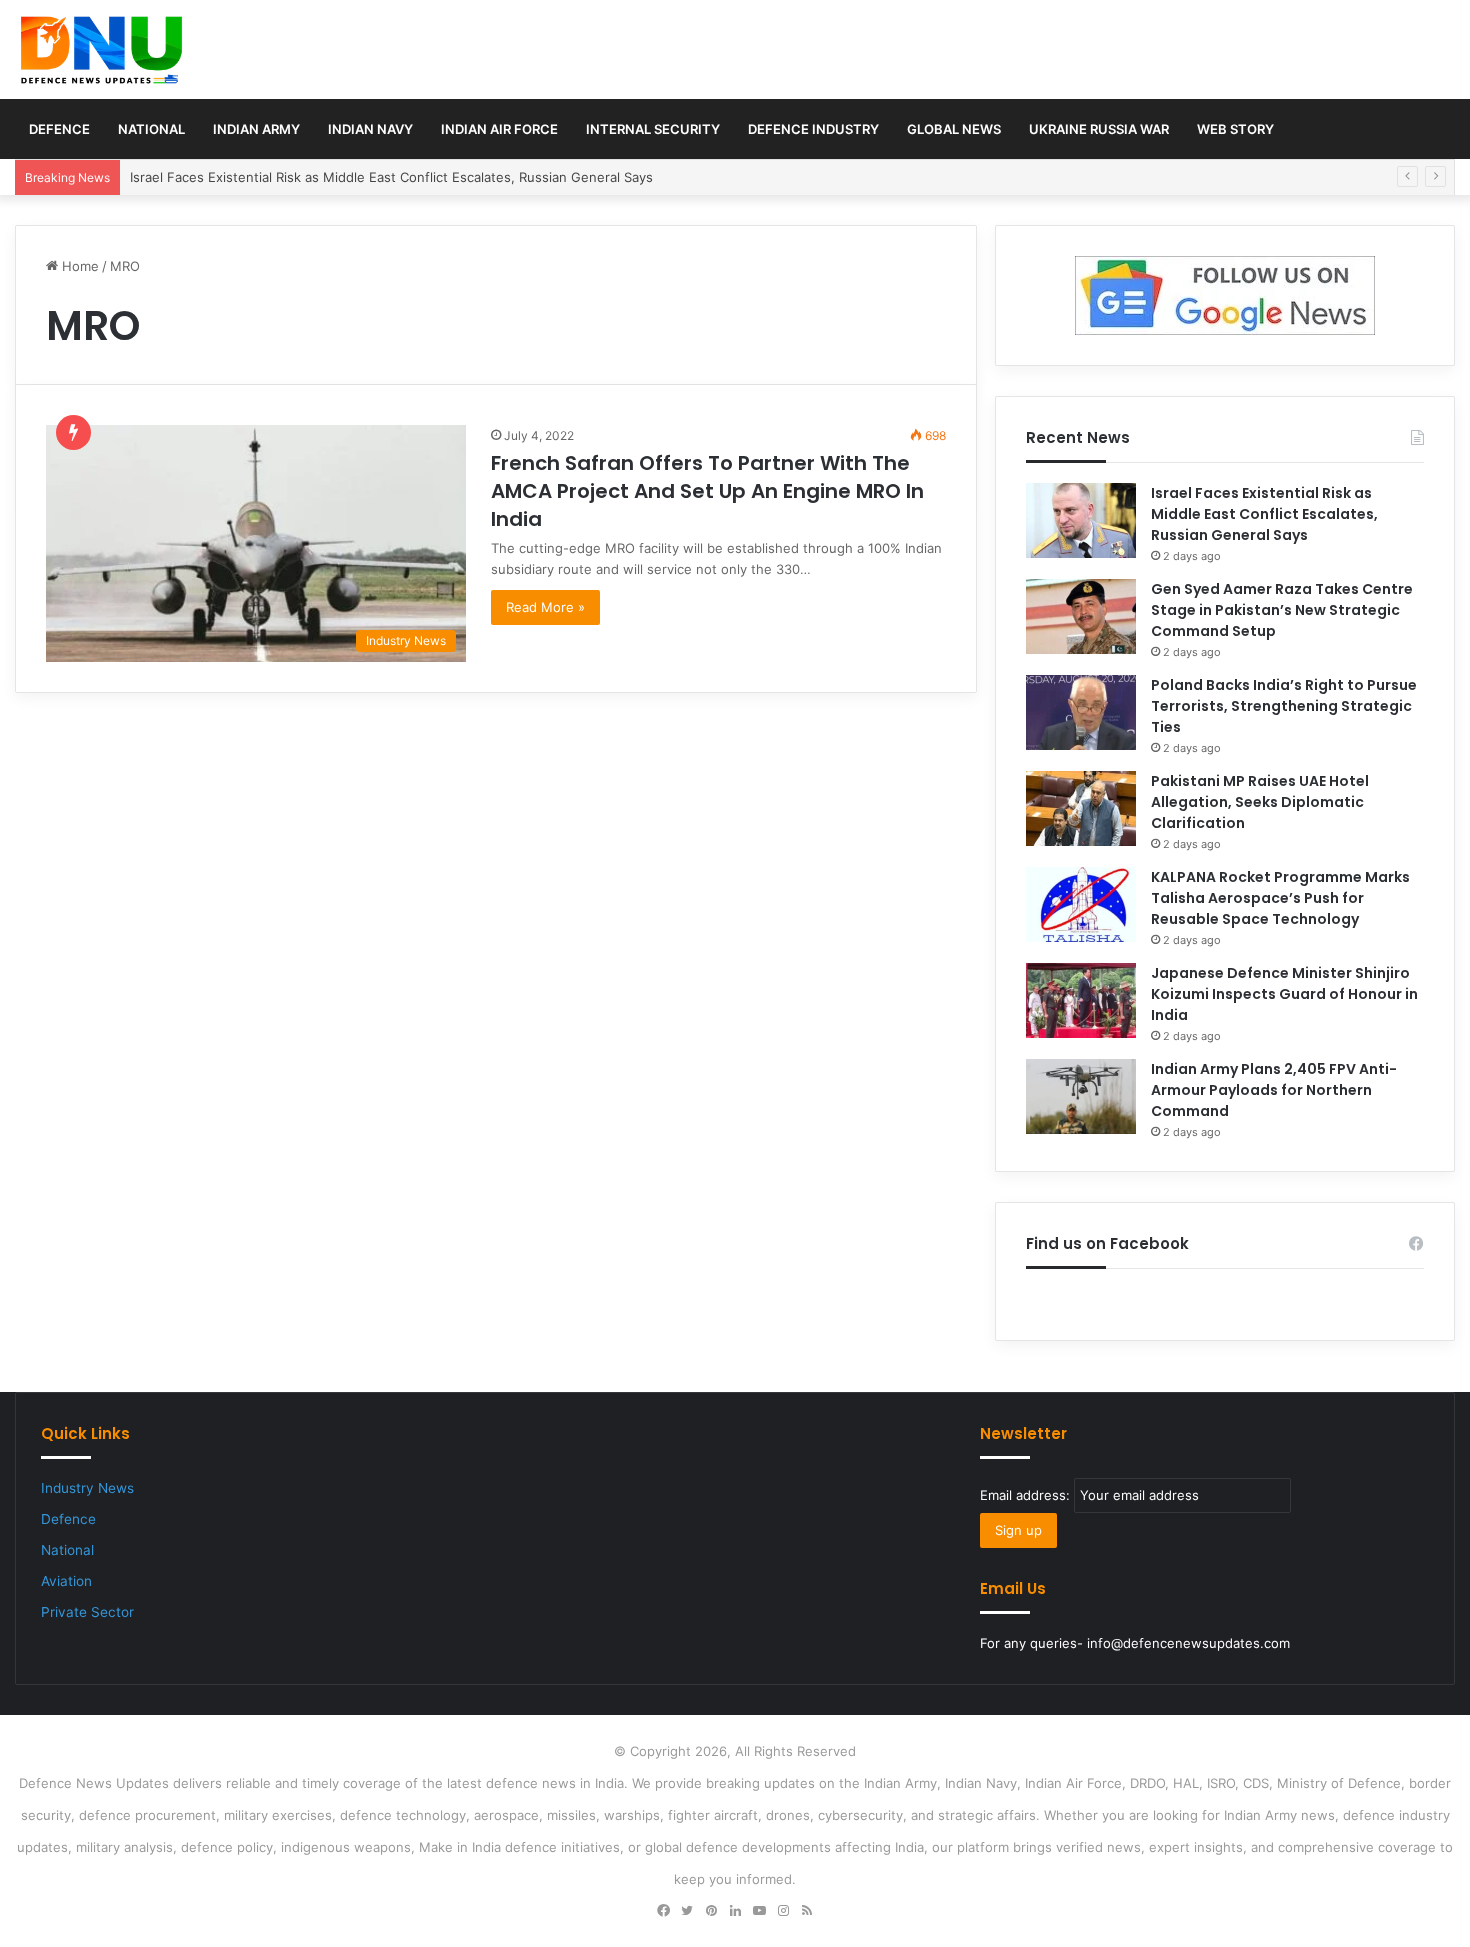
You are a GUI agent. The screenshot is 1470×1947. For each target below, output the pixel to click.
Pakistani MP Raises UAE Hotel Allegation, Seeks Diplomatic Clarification (1260, 802)
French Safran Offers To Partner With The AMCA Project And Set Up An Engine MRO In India (707, 491)
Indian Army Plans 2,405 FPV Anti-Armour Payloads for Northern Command (1274, 1090)
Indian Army (256, 129)
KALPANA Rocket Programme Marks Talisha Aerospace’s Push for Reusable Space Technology (1280, 898)
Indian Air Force (499, 129)
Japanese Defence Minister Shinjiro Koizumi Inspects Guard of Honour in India (1284, 994)
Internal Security (653, 129)
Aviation (66, 1581)
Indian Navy (370, 129)
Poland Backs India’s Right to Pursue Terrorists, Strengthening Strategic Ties (1284, 706)
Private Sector (87, 1612)
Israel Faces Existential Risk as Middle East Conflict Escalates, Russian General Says (391, 177)
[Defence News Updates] (101, 50)
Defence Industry (813, 129)
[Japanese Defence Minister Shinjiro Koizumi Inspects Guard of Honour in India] (1081, 1000)
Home (78, 266)
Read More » (545, 607)
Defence (59, 129)
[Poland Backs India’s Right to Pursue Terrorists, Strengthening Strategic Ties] (1081, 712)
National (151, 129)
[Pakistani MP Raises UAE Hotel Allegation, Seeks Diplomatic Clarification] (1081, 808)
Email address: (1027, 1495)
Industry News (87, 1488)
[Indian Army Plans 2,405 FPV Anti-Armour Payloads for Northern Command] (1081, 1096)
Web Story (1235, 129)
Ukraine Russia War (1099, 129)
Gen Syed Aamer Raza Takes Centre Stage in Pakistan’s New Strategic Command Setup (1282, 610)
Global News (954, 129)
